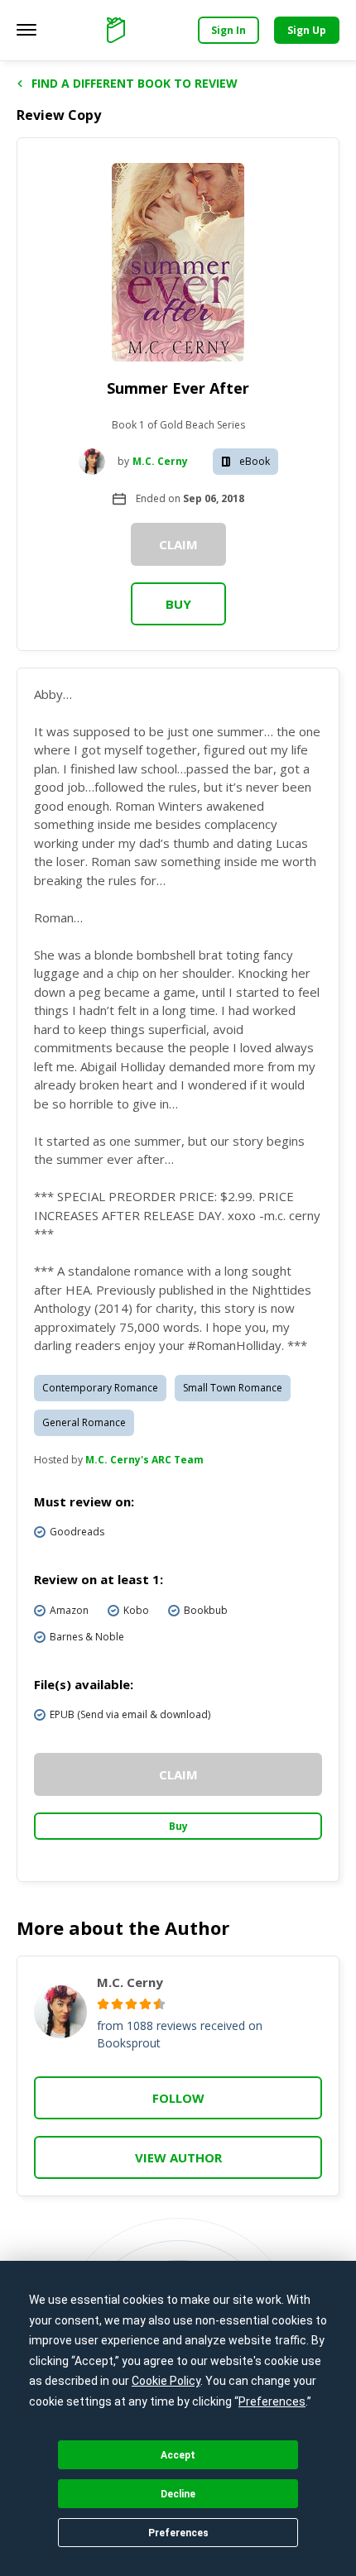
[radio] (103, 2004)
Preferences (178, 2533)
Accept (178, 2455)
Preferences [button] (272, 2401)
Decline (178, 2494)
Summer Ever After (178, 388)
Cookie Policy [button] (166, 2381)
